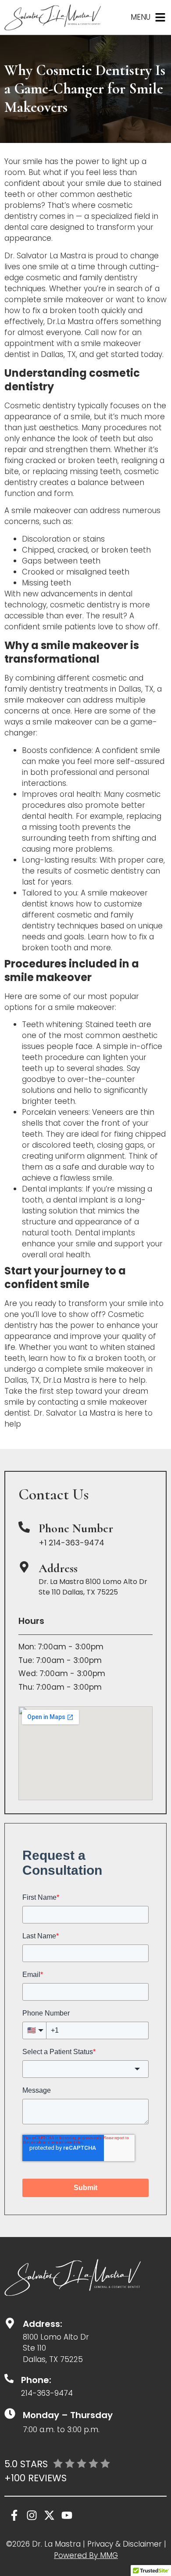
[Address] (24, 1567)
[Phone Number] (24, 1527)
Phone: (36, 2380)
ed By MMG (98, 2555)
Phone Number (76, 1528)
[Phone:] (9, 2378)
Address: (43, 2324)
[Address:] (10, 2323)
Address (58, 1568)
